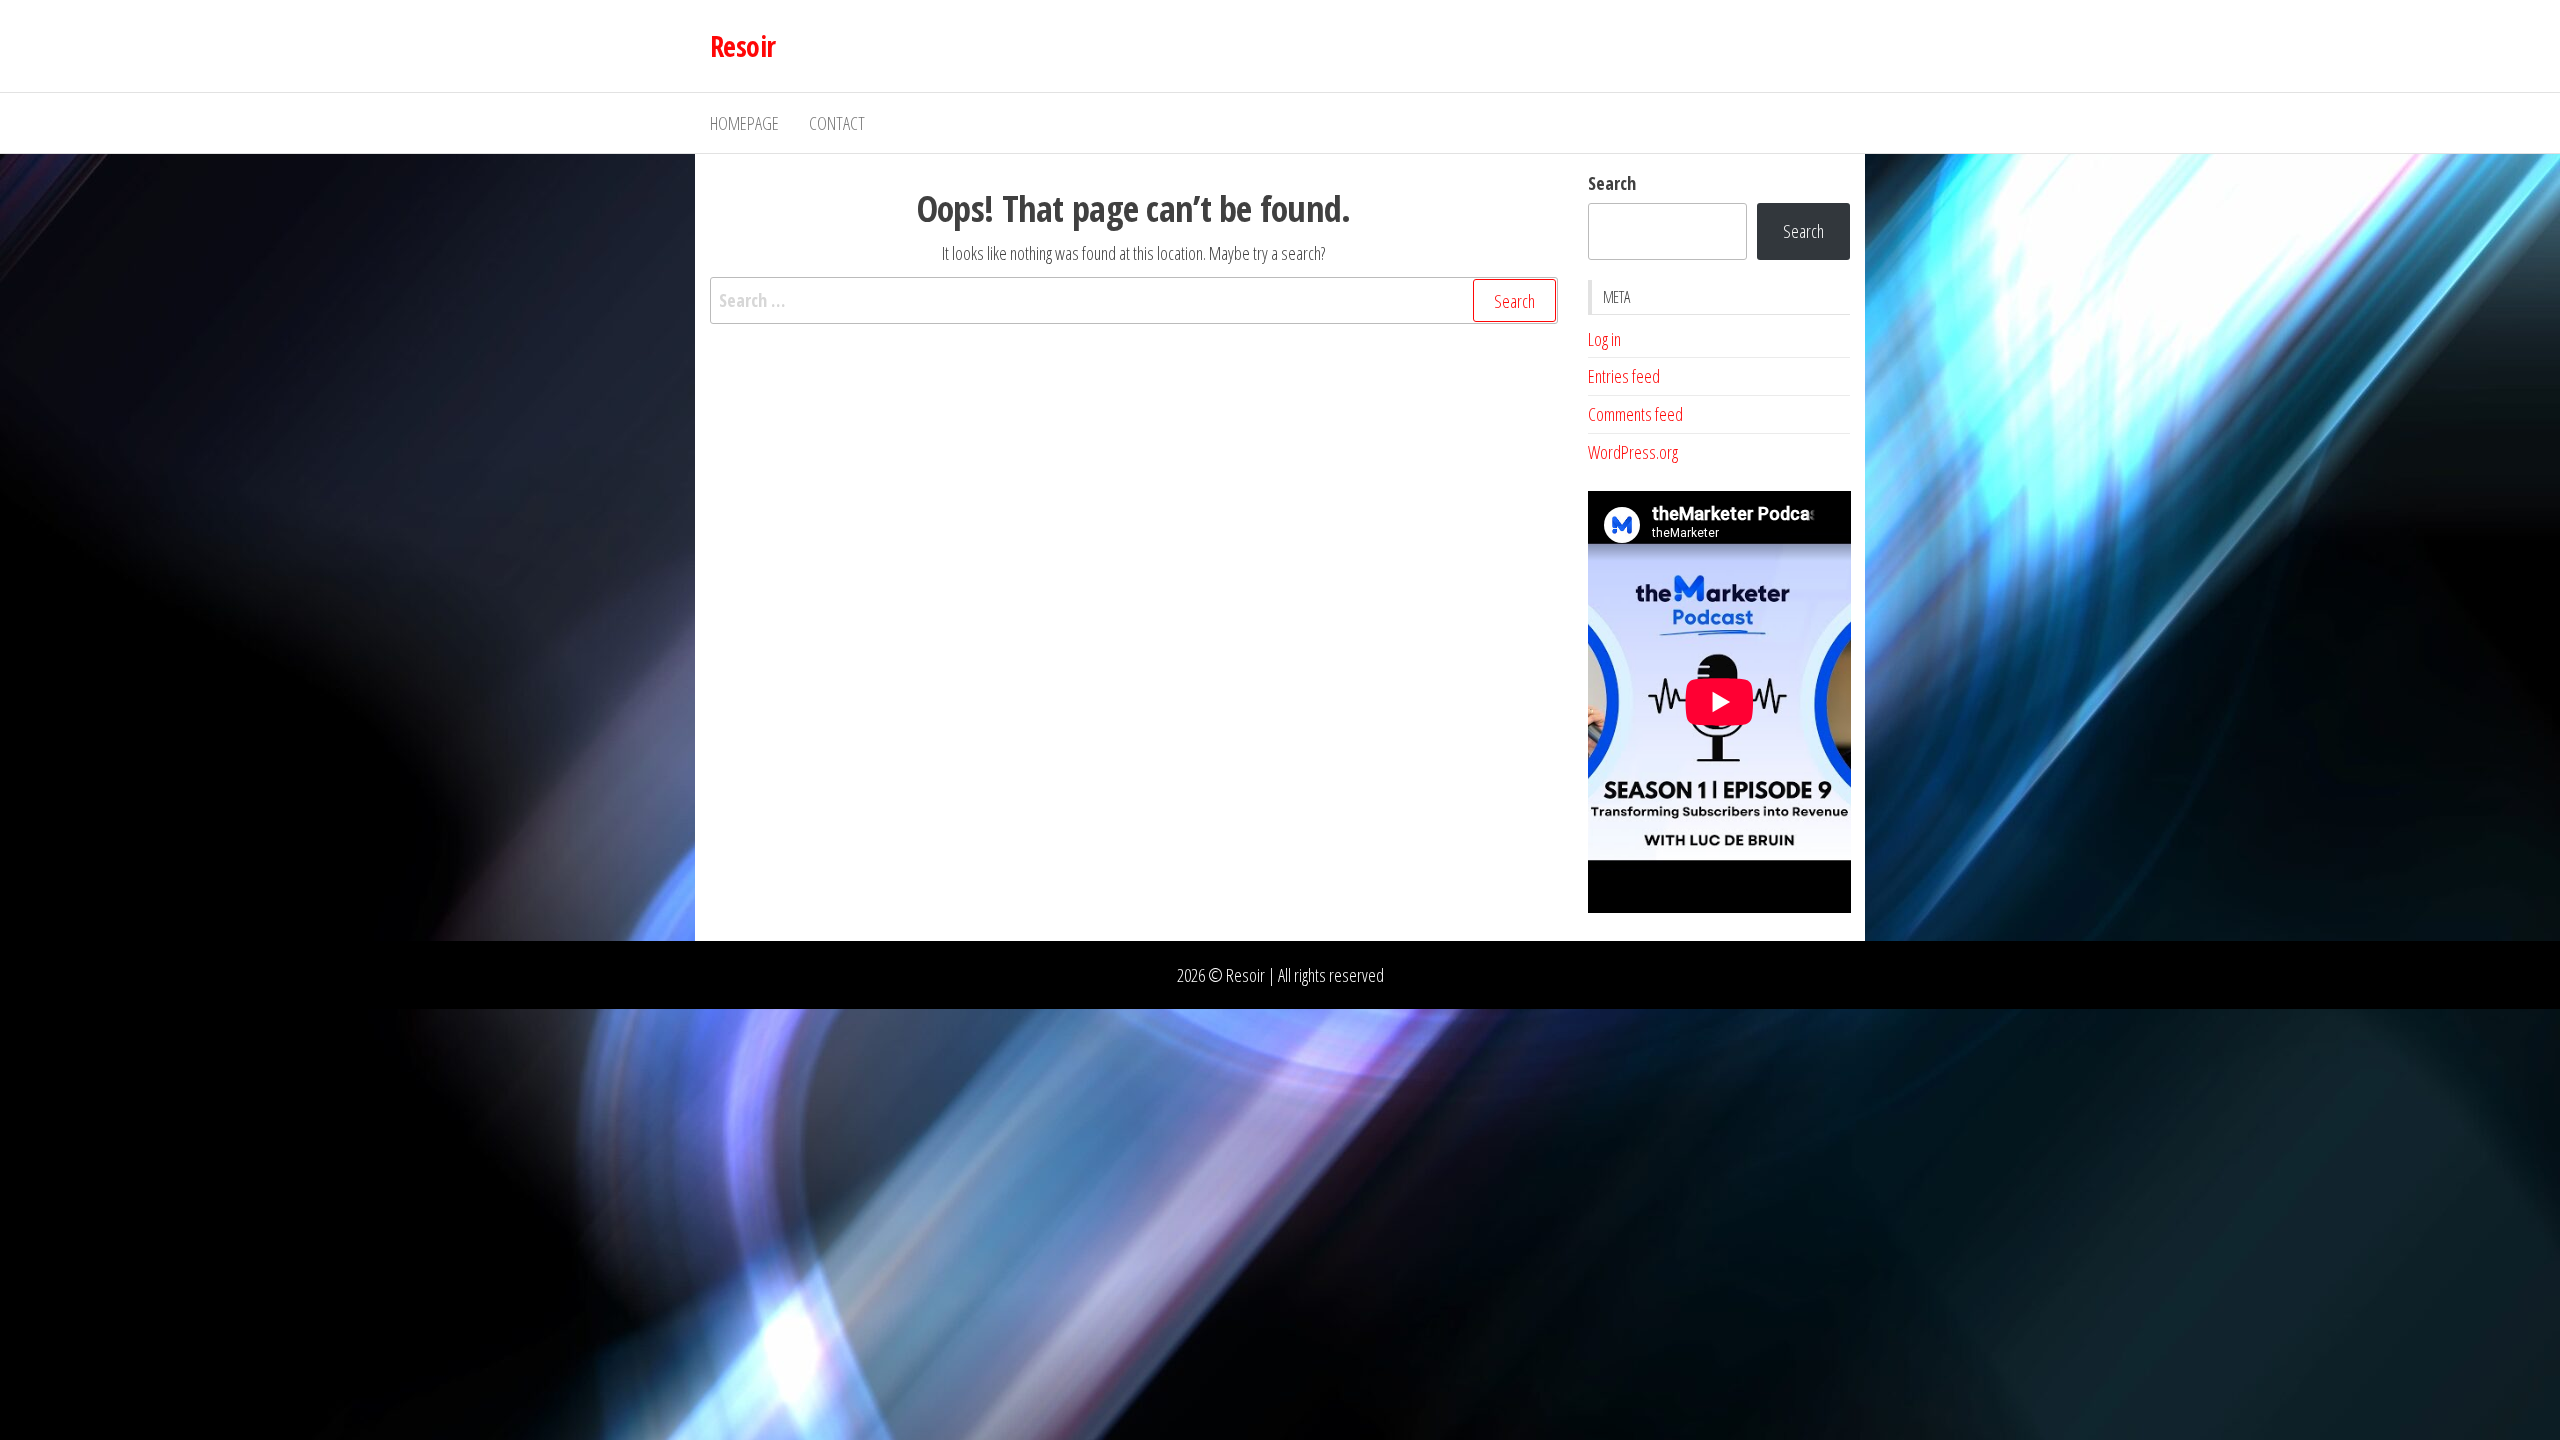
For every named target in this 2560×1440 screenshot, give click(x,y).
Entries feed (1624, 376)
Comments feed (1635, 414)
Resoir (743, 46)
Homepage (744, 123)
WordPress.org (1633, 452)
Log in (1604, 339)
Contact (837, 123)
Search (1612, 183)
